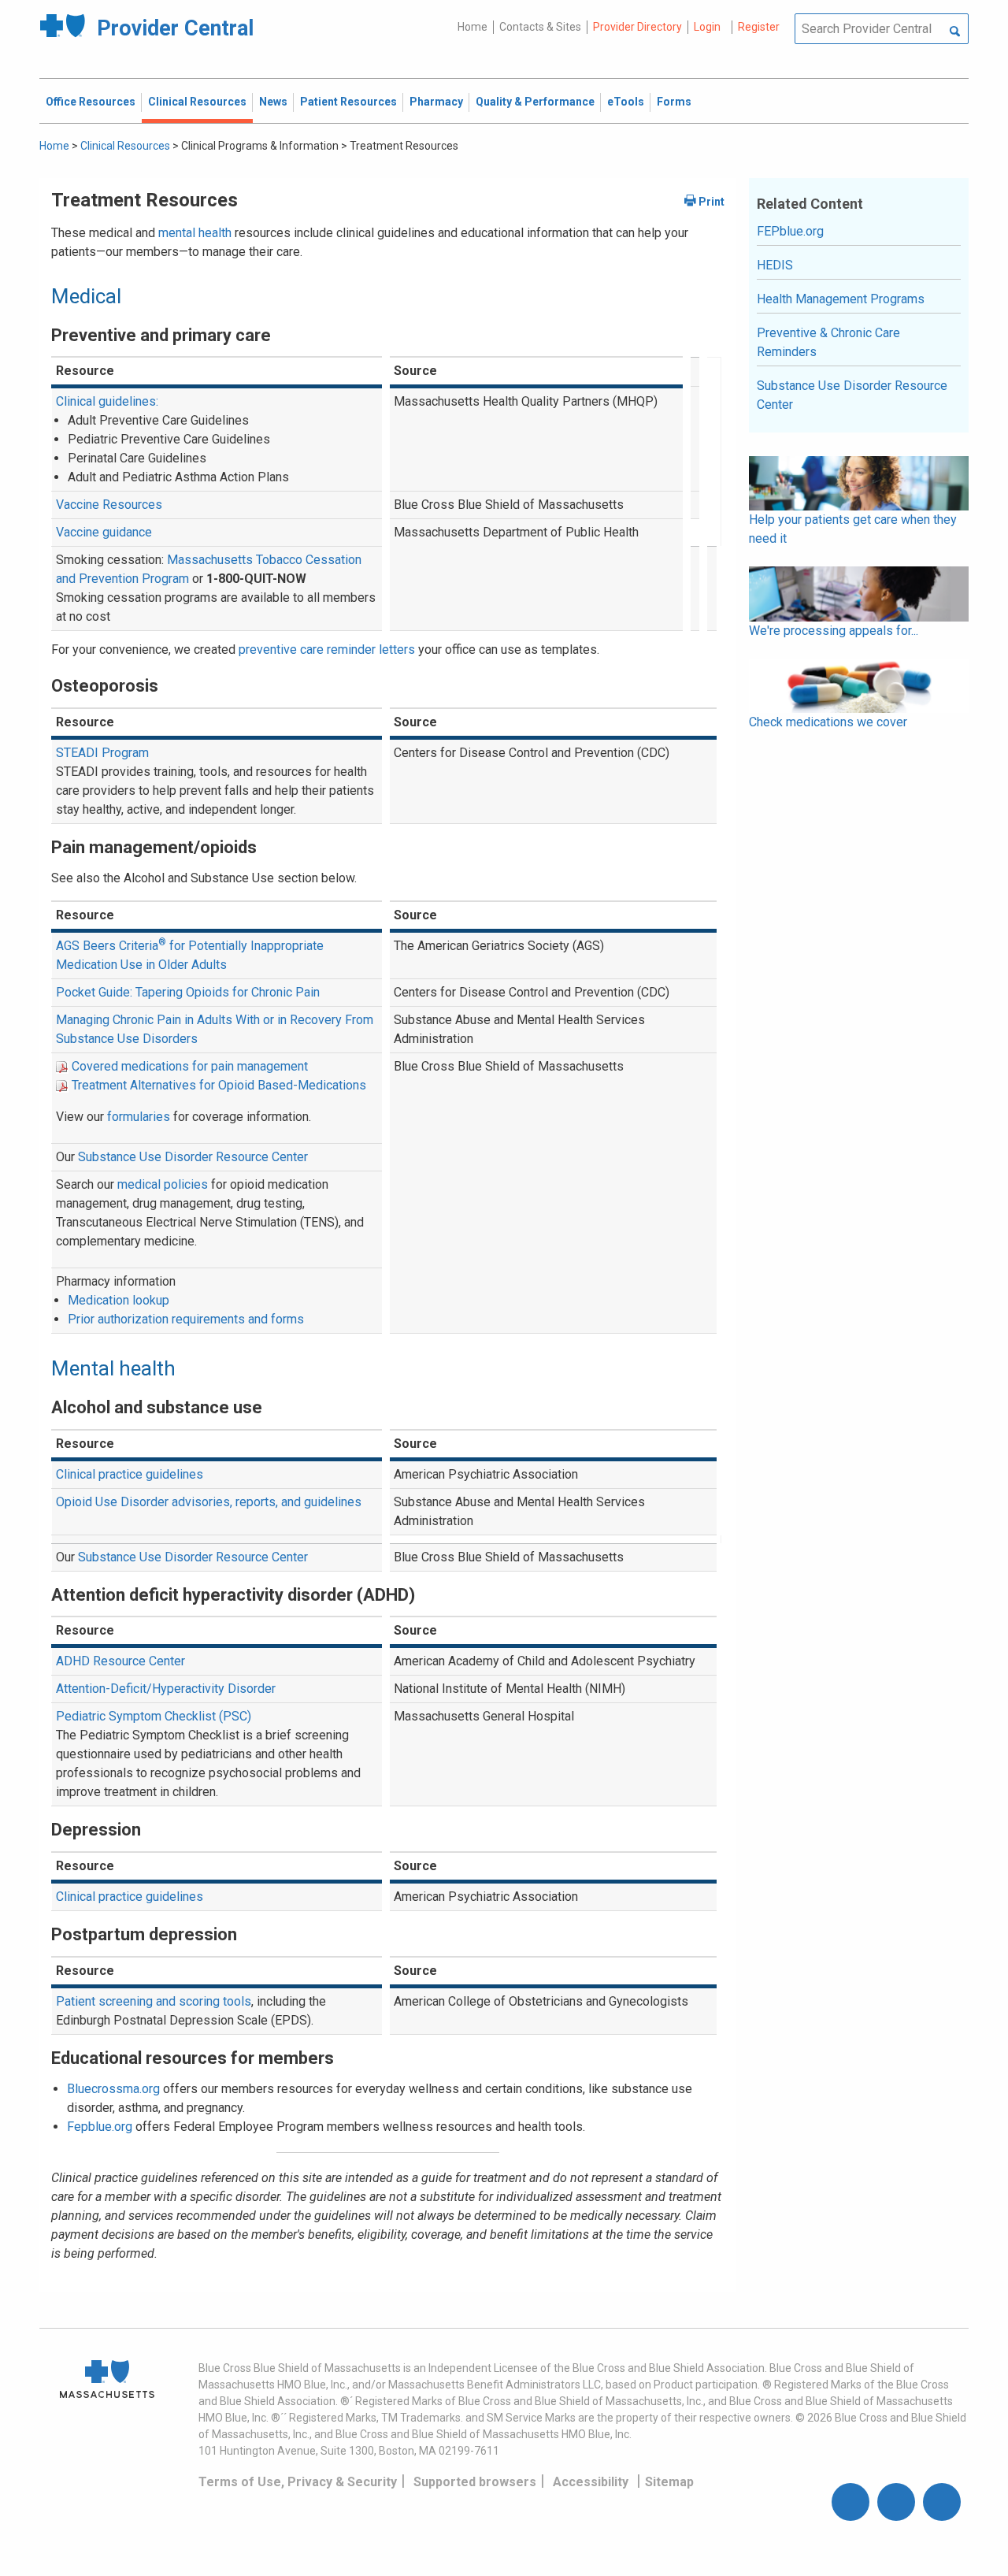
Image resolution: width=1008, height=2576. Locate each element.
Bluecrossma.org (113, 2089)
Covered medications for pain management (190, 1066)
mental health (195, 233)
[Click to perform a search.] (955, 32)
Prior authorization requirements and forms (186, 1319)
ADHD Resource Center (120, 1661)
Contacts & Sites (540, 27)
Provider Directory (637, 27)
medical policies (163, 1184)
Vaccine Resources (109, 505)
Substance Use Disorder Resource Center (193, 1157)
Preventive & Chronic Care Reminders (828, 342)
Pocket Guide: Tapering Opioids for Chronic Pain (188, 992)
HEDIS (775, 265)
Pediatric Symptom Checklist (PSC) (154, 1716)
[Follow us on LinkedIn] (942, 2502)
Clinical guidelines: (107, 401)
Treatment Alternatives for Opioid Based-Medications (219, 1085)
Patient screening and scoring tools (154, 2001)
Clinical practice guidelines (130, 1474)
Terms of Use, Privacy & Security (298, 2482)
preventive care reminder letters (327, 650)
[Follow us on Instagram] (896, 2502)
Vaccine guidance (104, 532)
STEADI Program (102, 753)
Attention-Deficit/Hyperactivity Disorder (166, 1689)
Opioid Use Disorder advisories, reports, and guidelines (209, 1502)
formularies (139, 1117)
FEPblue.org (790, 231)
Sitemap (669, 2482)
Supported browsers (475, 2482)
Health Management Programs (841, 299)
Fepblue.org (100, 2127)
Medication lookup (119, 1300)
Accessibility (591, 2482)
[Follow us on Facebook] (850, 2502)
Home (472, 27)
